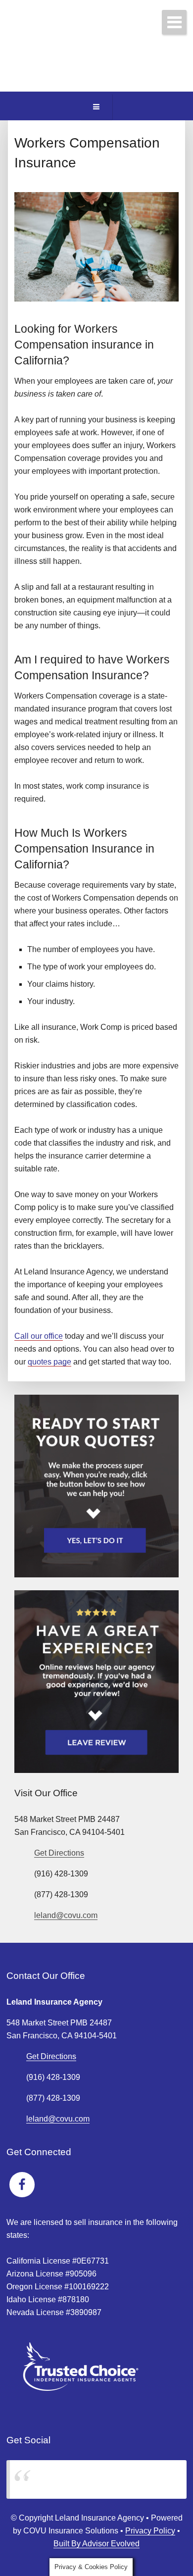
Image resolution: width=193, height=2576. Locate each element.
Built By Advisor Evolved (96, 2544)
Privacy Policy (150, 2531)
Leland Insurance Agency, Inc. (75, 2479)
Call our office (39, 1336)
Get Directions (59, 1853)
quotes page (49, 1362)
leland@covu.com (66, 1915)
